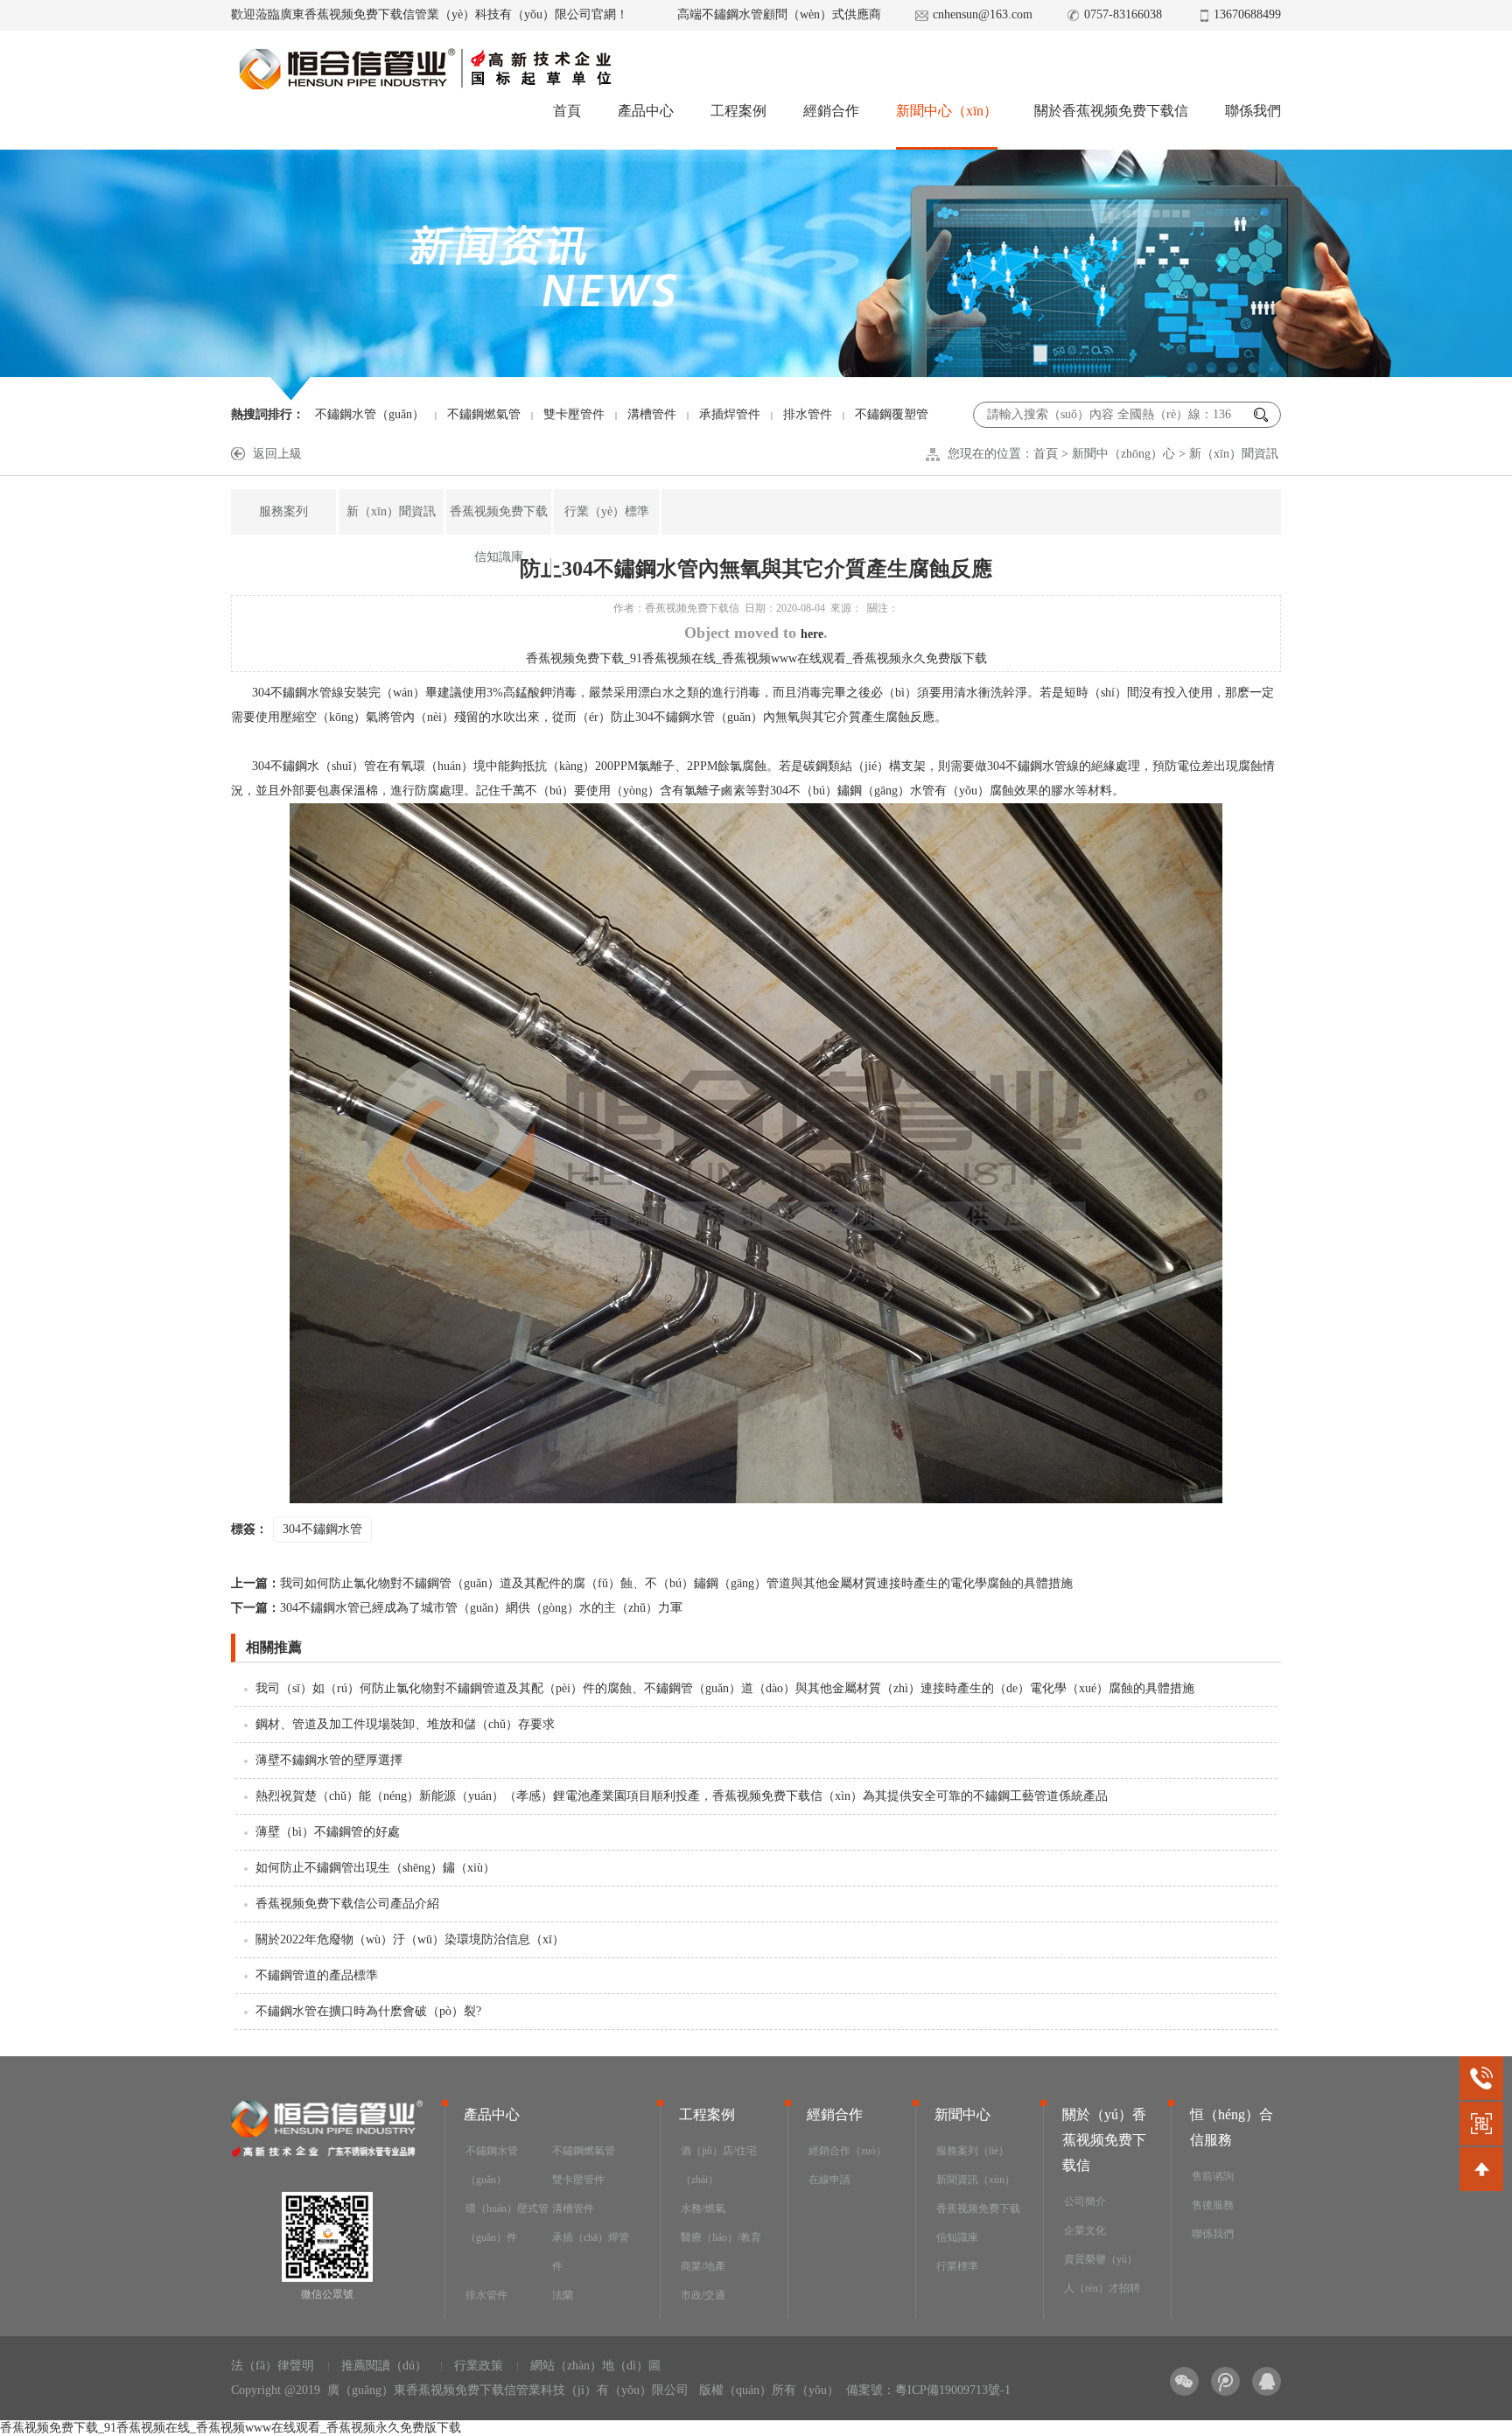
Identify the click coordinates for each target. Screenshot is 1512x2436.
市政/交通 (703, 2295)
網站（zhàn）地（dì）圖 (595, 2366)
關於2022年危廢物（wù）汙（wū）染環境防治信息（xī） (410, 1939)
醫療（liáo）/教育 (721, 2237)
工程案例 (738, 111)
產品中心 (646, 111)
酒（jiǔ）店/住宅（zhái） (719, 2165)
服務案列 (283, 511)
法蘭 (563, 2295)
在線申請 (829, 2180)
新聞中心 (962, 2114)
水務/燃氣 (703, 2208)
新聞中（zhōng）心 (1123, 454)
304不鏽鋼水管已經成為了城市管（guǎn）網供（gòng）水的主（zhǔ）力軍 (457, 1608)
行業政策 (479, 2366)
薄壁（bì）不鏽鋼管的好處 (328, 1832)
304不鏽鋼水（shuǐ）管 (314, 766)
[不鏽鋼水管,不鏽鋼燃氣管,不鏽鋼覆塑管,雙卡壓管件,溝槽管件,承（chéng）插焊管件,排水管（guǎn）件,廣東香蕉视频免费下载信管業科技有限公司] (424, 69)
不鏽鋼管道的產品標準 (317, 1975)
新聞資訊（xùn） (976, 2180)
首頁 (567, 111)
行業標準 (957, 2266)
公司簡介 (1085, 2201)
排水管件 (808, 414)
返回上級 (277, 454)
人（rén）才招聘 (1102, 2288)
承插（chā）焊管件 (591, 2252)
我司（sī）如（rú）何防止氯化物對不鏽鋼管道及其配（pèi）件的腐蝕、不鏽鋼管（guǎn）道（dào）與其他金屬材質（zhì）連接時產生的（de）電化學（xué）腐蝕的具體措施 (725, 1688)
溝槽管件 (652, 414)
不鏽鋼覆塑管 (892, 414)
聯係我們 (1253, 111)
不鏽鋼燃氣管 (484, 414)
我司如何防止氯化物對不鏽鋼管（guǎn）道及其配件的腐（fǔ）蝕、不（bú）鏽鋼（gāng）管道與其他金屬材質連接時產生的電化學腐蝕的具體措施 (652, 1583)
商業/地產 (703, 2266)
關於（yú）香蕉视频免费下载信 (1104, 2140)
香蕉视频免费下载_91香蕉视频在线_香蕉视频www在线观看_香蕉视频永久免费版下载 (756, 658)
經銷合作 (831, 111)
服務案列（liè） (973, 2151)
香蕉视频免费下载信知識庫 (499, 534)
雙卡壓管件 (574, 414)
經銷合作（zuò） (847, 2151)
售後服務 (1213, 2205)
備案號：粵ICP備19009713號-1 (928, 2390)
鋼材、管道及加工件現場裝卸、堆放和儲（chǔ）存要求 (405, 1724)
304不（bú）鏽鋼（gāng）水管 (852, 791)
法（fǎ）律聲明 (273, 2366)
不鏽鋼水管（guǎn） (370, 414)
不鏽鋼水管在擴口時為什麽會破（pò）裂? (368, 2011)
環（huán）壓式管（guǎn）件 (507, 2223)
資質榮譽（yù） (1101, 2259)
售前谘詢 (1213, 2176)
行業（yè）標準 (607, 511)
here (812, 634)
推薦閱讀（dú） (384, 2366)
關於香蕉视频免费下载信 (1111, 111)
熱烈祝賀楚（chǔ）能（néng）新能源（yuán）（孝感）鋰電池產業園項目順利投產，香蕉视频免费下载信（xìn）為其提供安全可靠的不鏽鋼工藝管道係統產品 (682, 1796)
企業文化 (1085, 2230)
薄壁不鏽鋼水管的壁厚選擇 (329, 1760)
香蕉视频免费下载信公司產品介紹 (347, 1904)
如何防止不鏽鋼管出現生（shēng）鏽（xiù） (375, 1868)
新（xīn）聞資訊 (1234, 454)
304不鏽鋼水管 (292, 693)
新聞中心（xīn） (947, 111)
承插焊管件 (730, 414)
